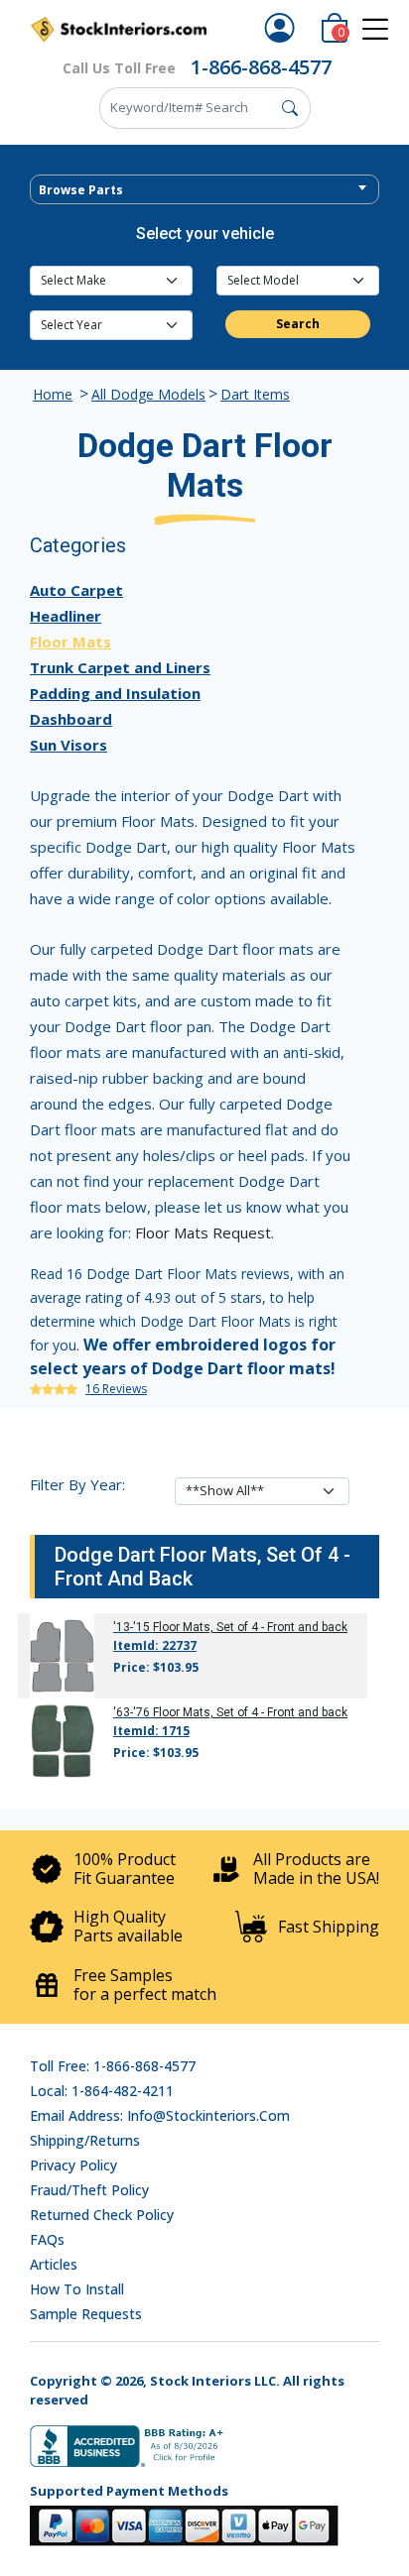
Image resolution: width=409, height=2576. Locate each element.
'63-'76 (132, 1712)
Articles (54, 2264)
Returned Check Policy (102, 2215)
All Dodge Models (148, 394)
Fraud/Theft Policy (89, 2190)
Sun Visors (68, 745)
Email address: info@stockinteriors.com (160, 2115)
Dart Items (255, 394)
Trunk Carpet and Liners (120, 667)
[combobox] (204, 189)
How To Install (77, 2289)
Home (53, 394)
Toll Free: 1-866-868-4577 (113, 2066)
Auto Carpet (76, 590)
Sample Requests (86, 2314)
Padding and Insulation (115, 693)
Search (298, 324)
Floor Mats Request (203, 1232)
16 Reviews (116, 1389)
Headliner (66, 616)
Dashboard (71, 719)
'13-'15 (132, 1627)
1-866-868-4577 (261, 67)
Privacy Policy (73, 2165)
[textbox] (204, 190)
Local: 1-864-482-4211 (102, 2091)
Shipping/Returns (85, 2140)
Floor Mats (70, 642)
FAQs (47, 2239)
